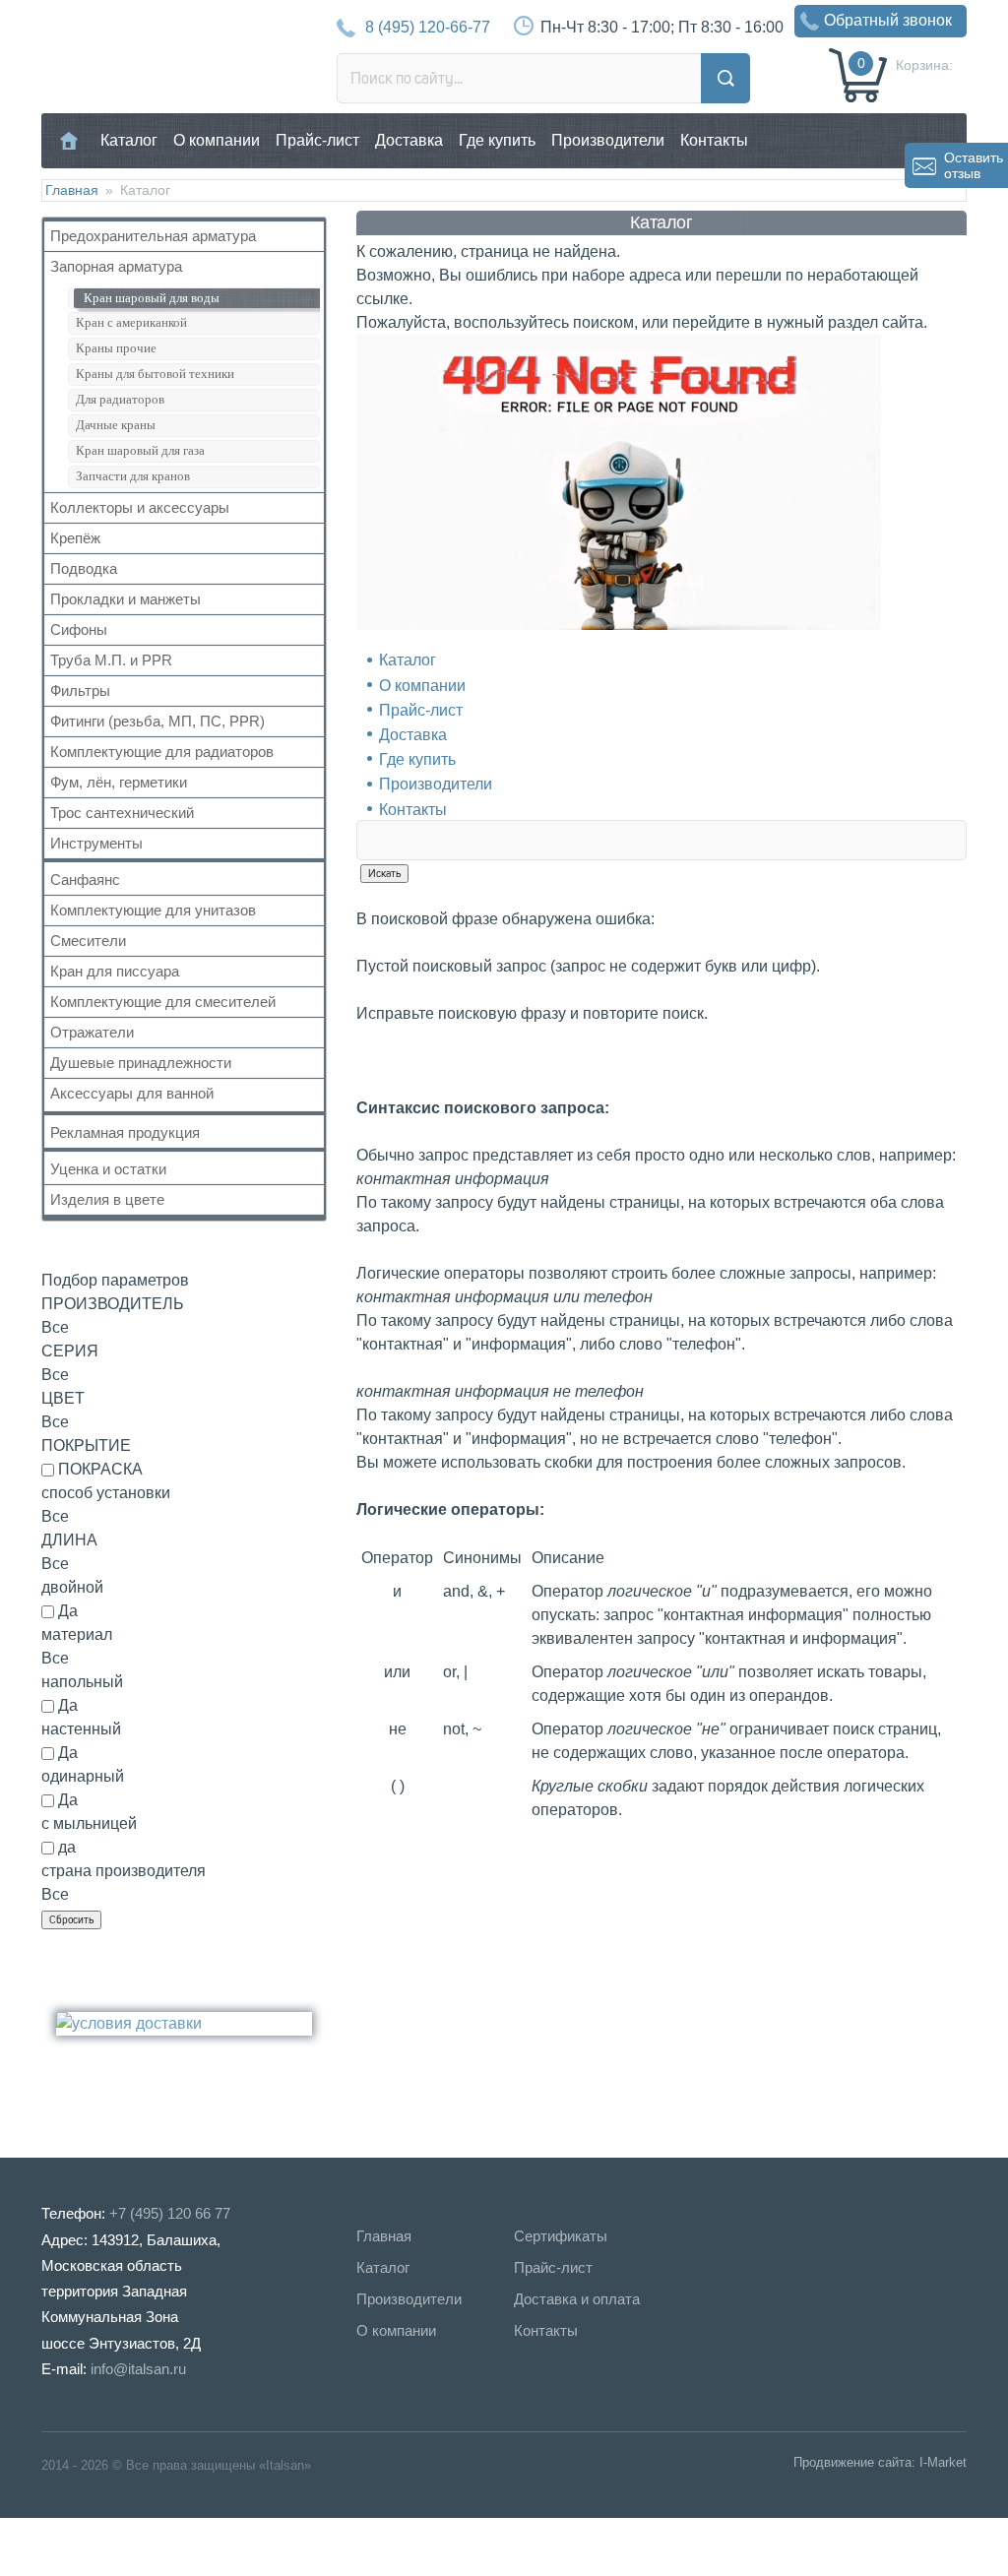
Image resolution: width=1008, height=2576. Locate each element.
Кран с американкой (131, 322)
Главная (69, 140)
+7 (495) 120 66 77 (170, 2213)
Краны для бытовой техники (155, 374)
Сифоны (79, 629)
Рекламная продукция (125, 1132)
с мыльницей (89, 1823)
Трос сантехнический (122, 813)
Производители (608, 140)
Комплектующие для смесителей (163, 1002)
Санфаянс (85, 880)
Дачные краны (116, 425)
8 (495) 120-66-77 (428, 27)
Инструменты (96, 843)
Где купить (497, 140)
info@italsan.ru (138, 2369)
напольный (82, 1682)
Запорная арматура (116, 266)
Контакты (714, 140)
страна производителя (124, 1871)
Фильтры (80, 691)
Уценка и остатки (108, 1169)
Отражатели (92, 1032)
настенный (81, 1729)
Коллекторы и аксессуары (140, 507)
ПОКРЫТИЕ (86, 1445)
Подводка (84, 568)
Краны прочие (116, 348)
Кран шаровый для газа (140, 450)
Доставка (409, 140)
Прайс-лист (317, 140)
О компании (217, 140)
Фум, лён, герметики (119, 782)
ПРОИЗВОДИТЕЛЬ (113, 1304)
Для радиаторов (120, 399)
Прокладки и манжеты (126, 599)
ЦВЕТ (63, 1398)
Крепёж (75, 538)
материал (77, 1634)
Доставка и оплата (577, 2299)
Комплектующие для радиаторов (162, 752)
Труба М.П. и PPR (111, 660)
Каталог (129, 140)
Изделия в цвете (107, 1199)
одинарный (83, 1776)
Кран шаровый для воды (152, 298)
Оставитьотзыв (974, 165)
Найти (725, 78)
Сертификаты (561, 2236)
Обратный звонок (888, 20)
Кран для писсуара (115, 971)
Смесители (88, 941)
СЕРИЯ (70, 1351)
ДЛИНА (69, 1540)
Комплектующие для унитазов (153, 910)
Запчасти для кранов (133, 476)
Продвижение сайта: (854, 2462)
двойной (72, 1587)
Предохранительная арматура (153, 236)
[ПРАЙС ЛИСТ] (98, 2546)
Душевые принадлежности (141, 1063)
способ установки (106, 1493)
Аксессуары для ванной (132, 1093)
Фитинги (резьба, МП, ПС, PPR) (157, 721)
